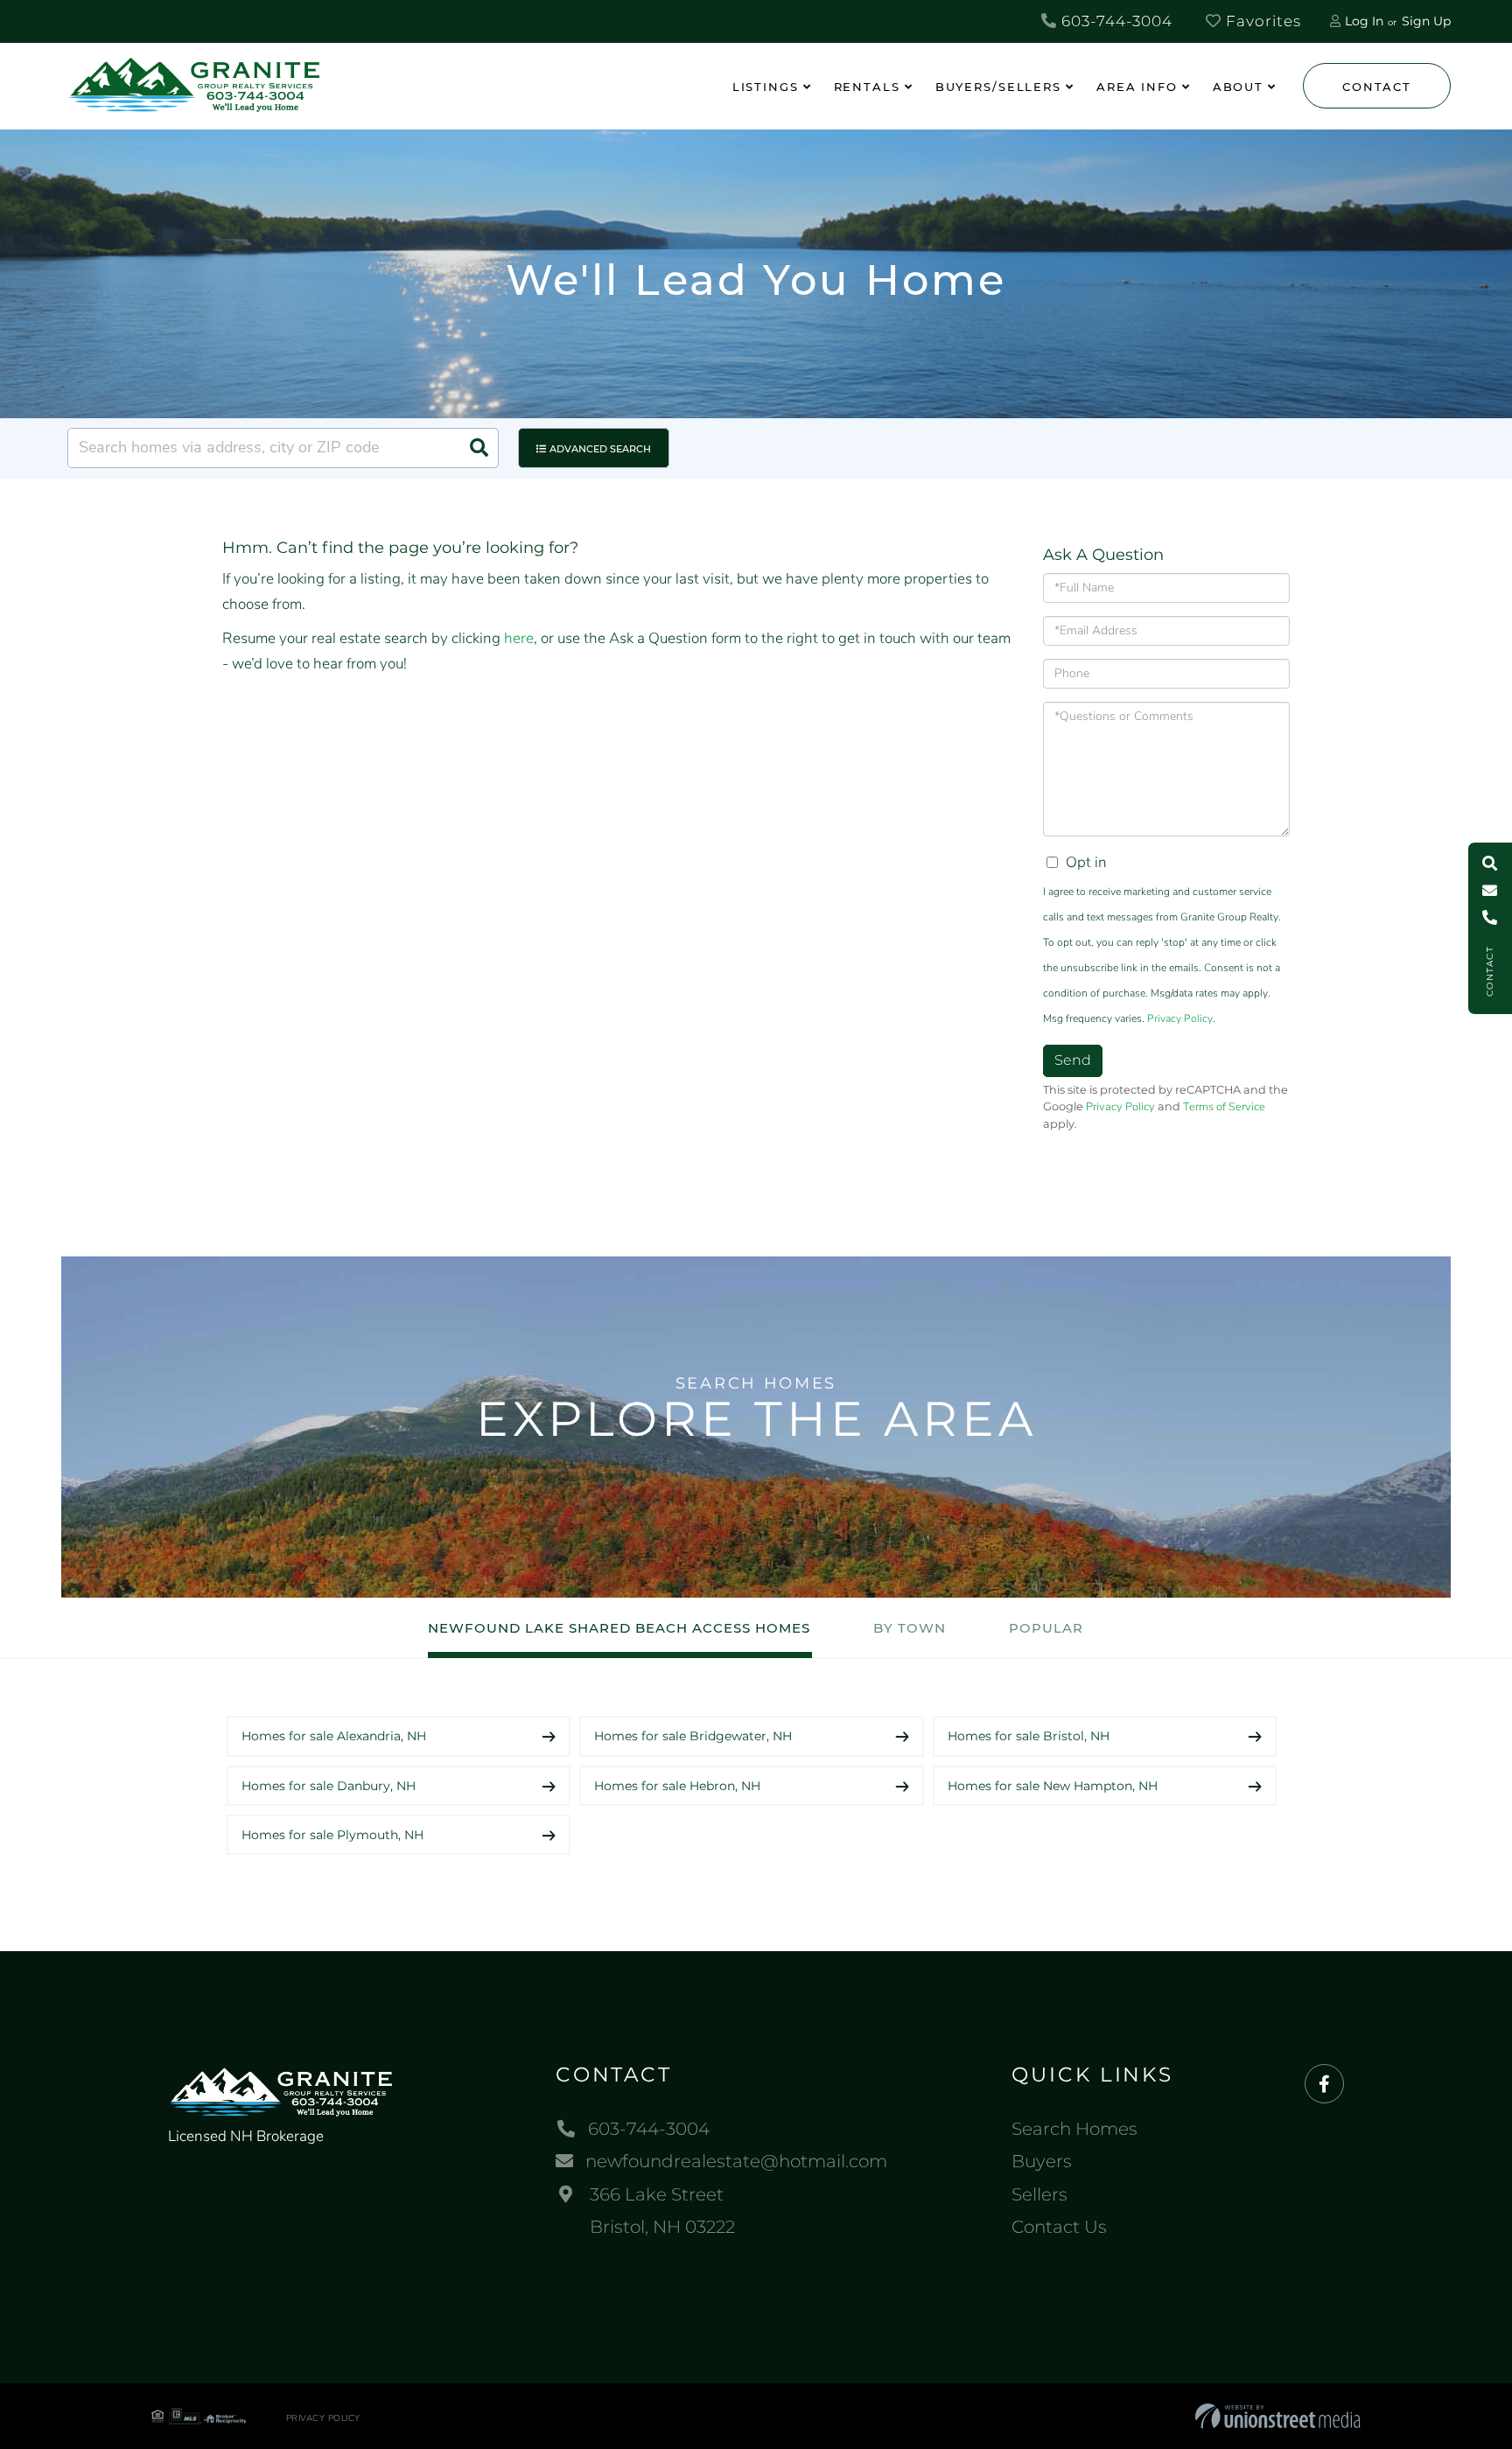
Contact (1376, 87)
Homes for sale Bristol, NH (1029, 1736)
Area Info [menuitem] (1137, 87)
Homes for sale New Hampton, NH (1053, 1786)
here (519, 638)
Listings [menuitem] (766, 87)
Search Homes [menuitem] (1074, 2129)
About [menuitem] (1238, 87)
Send (1073, 1060)
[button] (479, 448)
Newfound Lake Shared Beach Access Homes (619, 1628)
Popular (1046, 1628)
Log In (1364, 21)
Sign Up (1426, 21)
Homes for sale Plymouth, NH (332, 1835)
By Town (910, 1628)
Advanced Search (600, 449)
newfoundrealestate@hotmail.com (736, 2161)
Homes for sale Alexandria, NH (334, 1736)
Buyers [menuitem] (1042, 2161)
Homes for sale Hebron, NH (677, 1786)
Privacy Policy (1180, 1018)
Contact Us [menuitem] (1059, 2227)
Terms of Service (1224, 1107)
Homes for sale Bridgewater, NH (693, 1736)
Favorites (1261, 21)
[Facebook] (1324, 2085)
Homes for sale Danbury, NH (329, 1786)
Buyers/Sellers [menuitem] (998, 87)
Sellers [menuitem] (1039, 2194)
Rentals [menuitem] (867, 87)
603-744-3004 (1115, 21)
